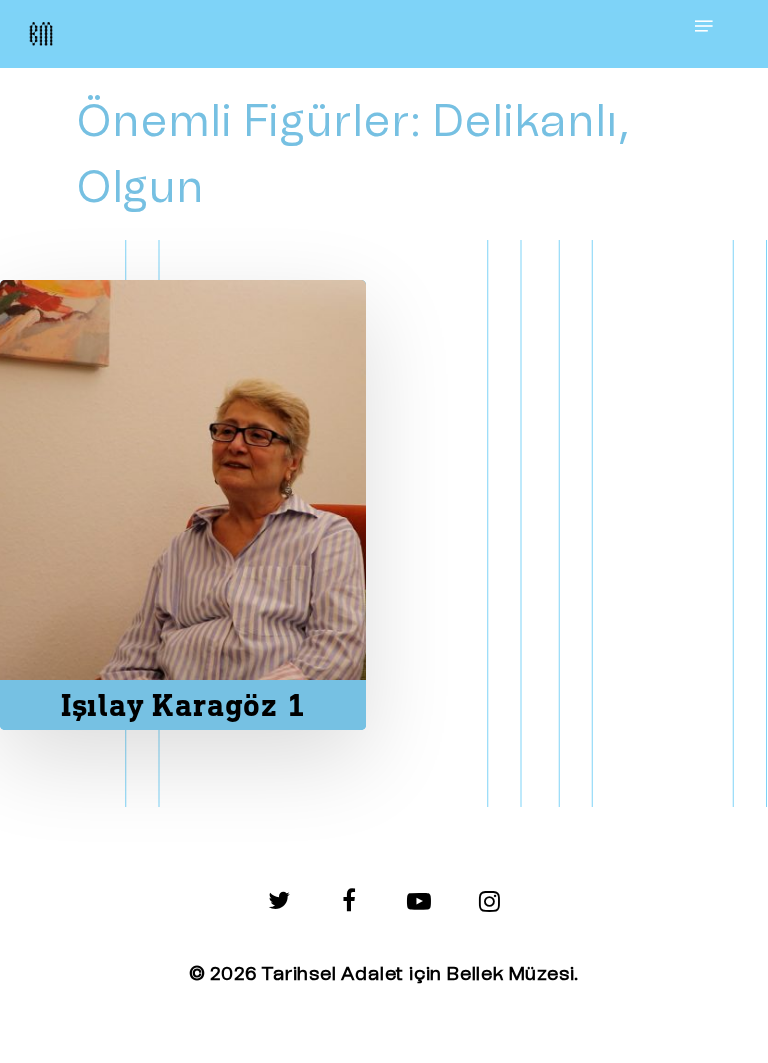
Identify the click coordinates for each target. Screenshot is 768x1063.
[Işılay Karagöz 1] (183, 505)
